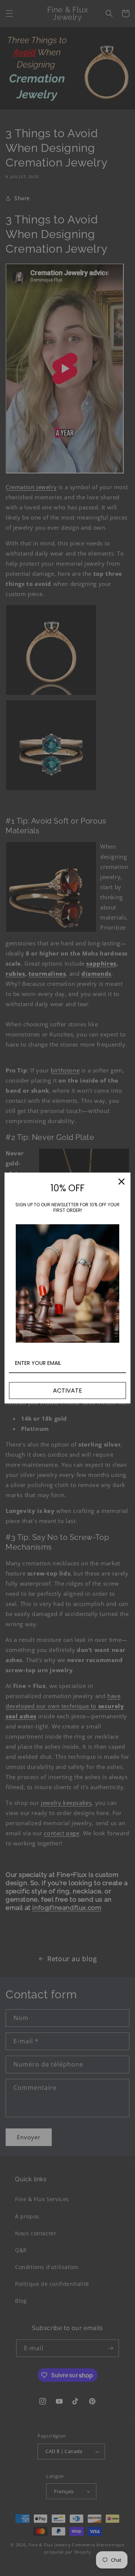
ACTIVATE (67, 1391)
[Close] (121, 1182)
